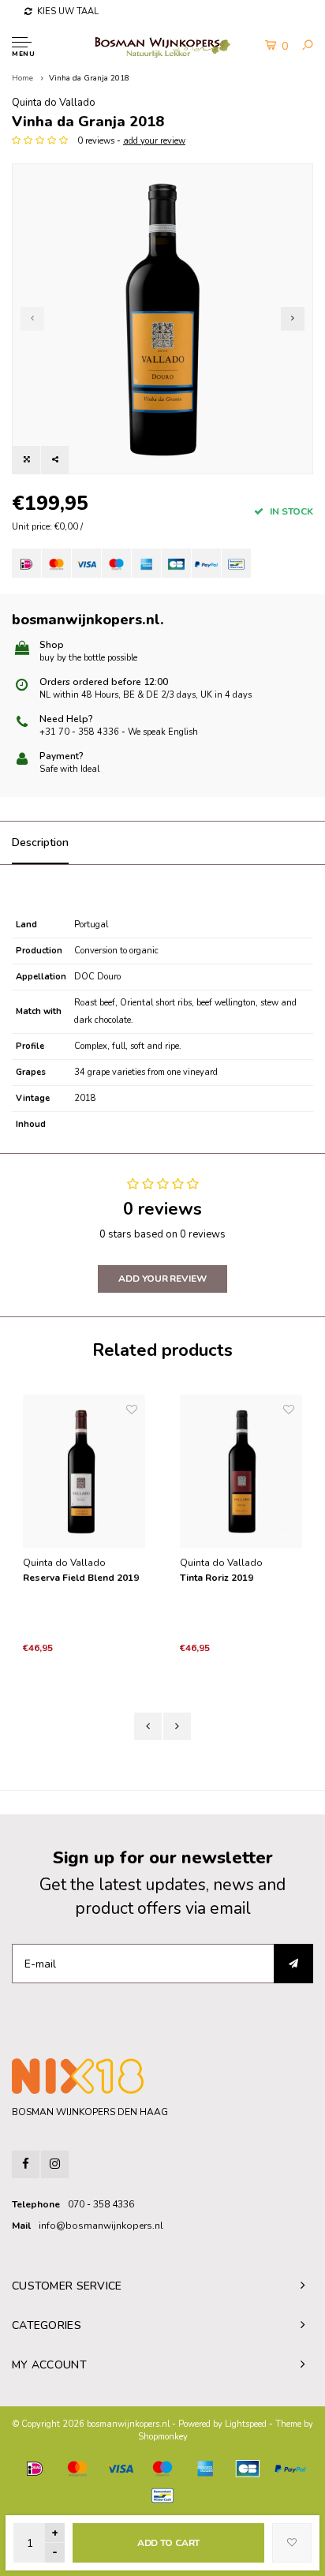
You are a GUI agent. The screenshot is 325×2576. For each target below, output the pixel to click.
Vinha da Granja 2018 (89, 78)
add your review (154, 141)
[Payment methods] (26, 563)
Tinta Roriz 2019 (217, 1578)
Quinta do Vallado (54, 103)
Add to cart (169, 2543)
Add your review (162, 1279)
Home (22, 78)
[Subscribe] (293, 1964)
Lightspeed (246, 2424)
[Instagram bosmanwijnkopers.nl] (55, 2164)
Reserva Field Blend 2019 (81, 1578)
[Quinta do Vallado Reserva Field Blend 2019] (84, 1471)
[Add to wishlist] (292, 2543)
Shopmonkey (163, 2437)
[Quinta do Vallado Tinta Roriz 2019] (241, 1471)
